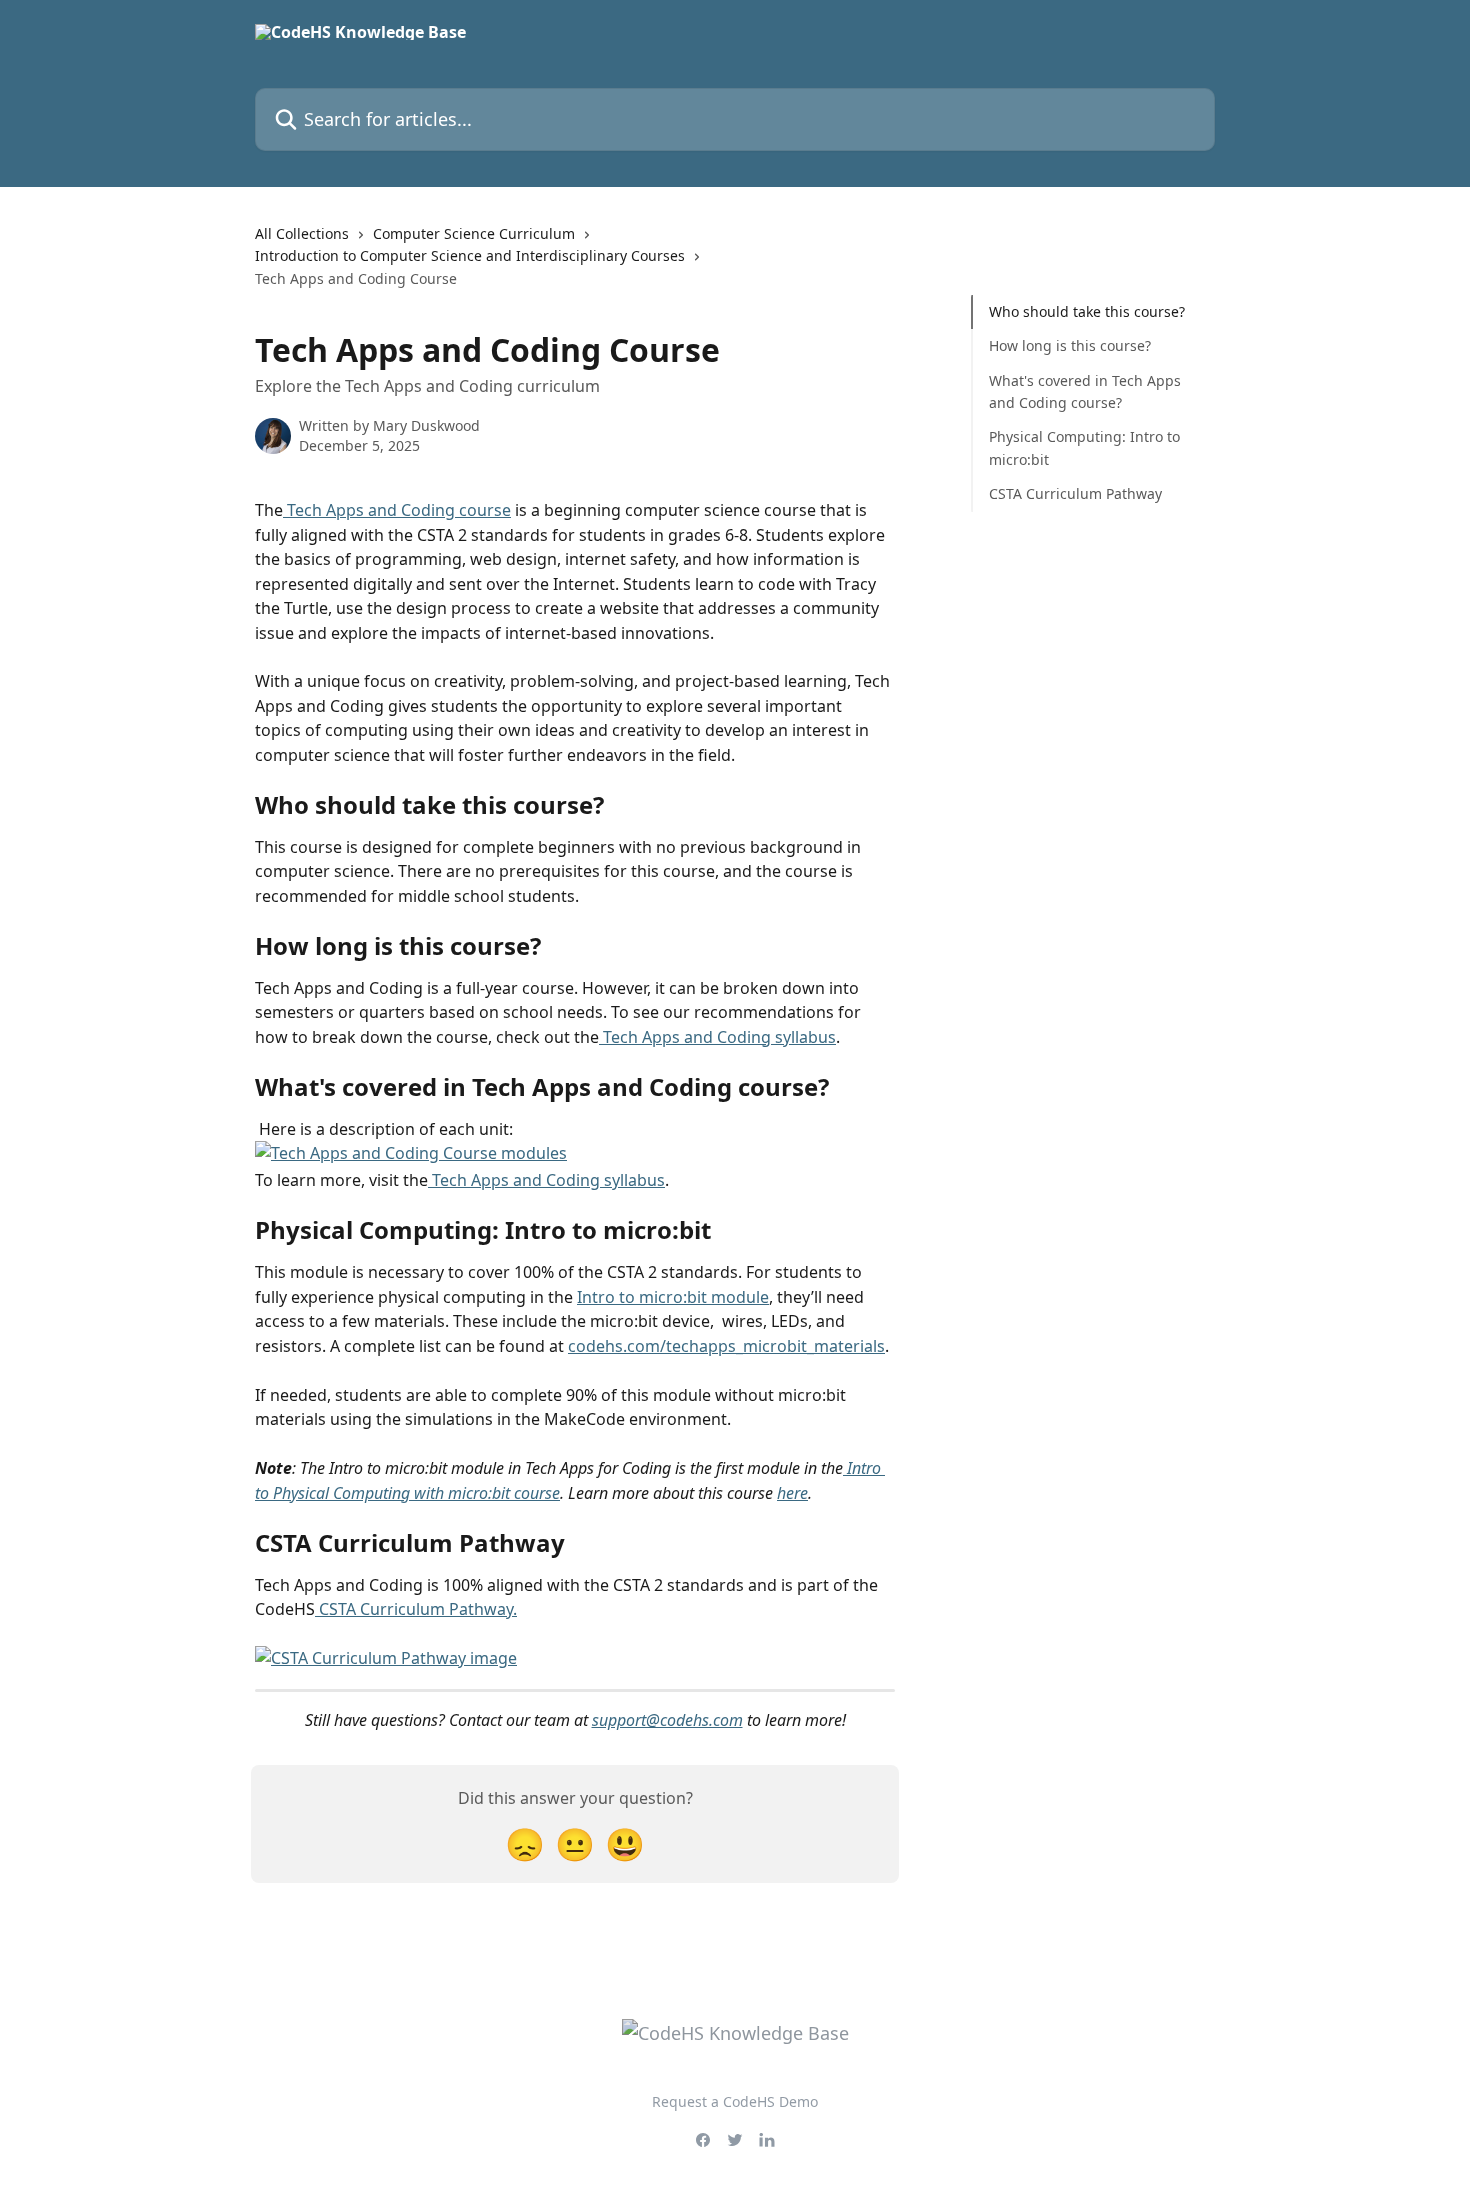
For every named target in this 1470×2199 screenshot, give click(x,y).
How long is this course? (1070, 345)
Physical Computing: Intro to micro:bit (1084, 447)
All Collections (302, 233)
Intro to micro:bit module (673, 1297)
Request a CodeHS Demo (735, 2101)
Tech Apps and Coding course (397, 510)
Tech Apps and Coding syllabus (717, 1037)
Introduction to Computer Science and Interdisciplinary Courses (470, 255)
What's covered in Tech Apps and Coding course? (1085, 391)
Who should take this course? (1087, 311)
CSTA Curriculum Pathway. (416, 1609)
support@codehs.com (667, 1720)
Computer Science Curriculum (474, 233)
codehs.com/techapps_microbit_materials (726, 1346)
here (792, 1493)
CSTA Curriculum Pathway (1075, 493)
